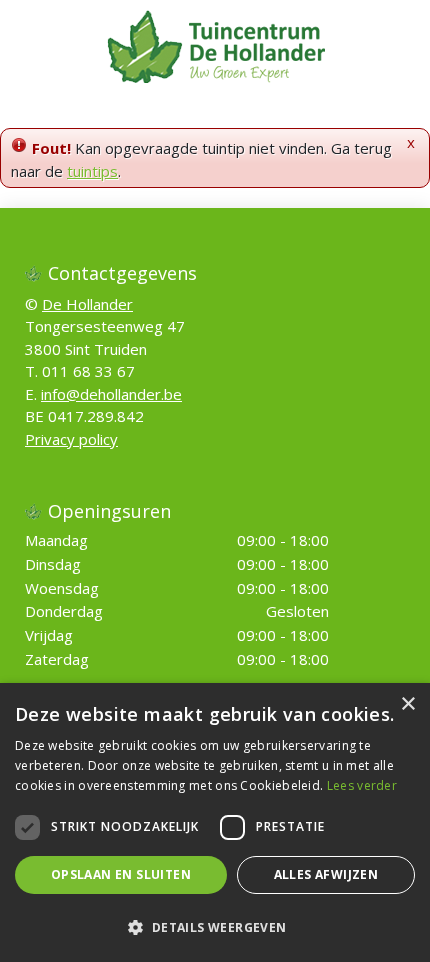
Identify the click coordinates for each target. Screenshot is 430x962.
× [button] (407, 704)
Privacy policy (71, 439)
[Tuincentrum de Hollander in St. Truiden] (215, 45)
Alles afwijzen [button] (326, 874)
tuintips (92, 171)
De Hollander (87, 304)
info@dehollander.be (111, 394)
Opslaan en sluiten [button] (121, 874)
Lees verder (362, 785)
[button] (215, 927)
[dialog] (215, 822)
